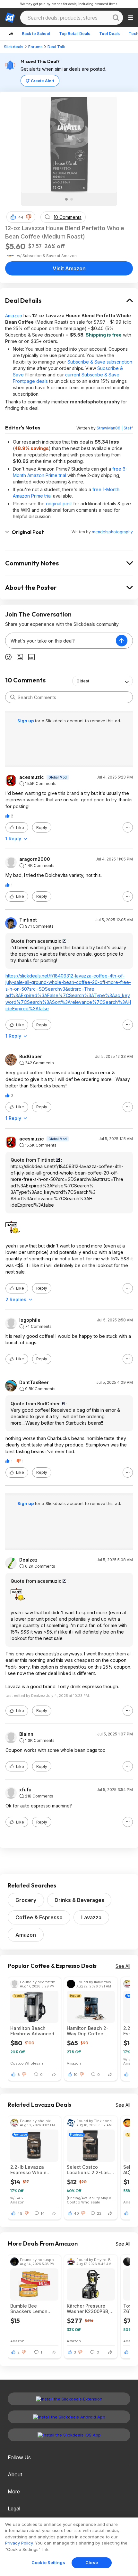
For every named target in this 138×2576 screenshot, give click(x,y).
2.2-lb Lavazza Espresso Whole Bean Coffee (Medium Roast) (28, 2170)
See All (123, 1966)
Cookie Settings (48, 2562)
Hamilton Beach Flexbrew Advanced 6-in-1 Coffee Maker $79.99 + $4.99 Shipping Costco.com (34, 2031)
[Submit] (13, 697)
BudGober (31, 1057)
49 (20, 2213)
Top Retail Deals (75, 34)
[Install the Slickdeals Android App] (69, 2417)
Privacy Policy (19, 2543)
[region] (69, 2547)
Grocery (26, 1900)
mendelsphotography (112, 532)
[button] (29, 217)
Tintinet (28, 920)
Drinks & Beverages (79, 1900)
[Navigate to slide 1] (66, 199)
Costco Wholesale (27, 2063)
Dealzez (28, 1560)
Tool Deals (109, 34)
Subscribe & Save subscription (100, 362)
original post (59, 504)
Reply (42, 828)
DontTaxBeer (34, 1383)
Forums (35, 47)
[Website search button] (116, 18)
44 (21, 217)
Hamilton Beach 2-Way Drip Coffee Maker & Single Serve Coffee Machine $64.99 (91, 2031)
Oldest (83, 681)
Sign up (26, 721)
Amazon (14, 315)
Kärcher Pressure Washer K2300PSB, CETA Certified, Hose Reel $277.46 (90, 2309)
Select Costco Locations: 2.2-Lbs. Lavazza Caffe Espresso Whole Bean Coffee (88, 2170)
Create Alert (43, 81)
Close (92, 2562)
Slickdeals (14, 47)
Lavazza (91, 1917)
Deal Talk (56, 47)
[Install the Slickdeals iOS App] (69, 2435)
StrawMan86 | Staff (115, 428)
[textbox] (61, 641)
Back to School (36, 34)
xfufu (25, 1790)
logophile (30, 1320)
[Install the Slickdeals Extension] (69, 2399)
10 (76, 2075)
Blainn (26, 1734)
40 (76, 2213)
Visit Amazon (69, 268)
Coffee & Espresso (39, 1917)
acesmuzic (32, 777)
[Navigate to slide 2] (72, 199)
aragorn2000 (35, 859)
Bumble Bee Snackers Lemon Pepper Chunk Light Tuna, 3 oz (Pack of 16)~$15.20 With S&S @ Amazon (33, 2309)
